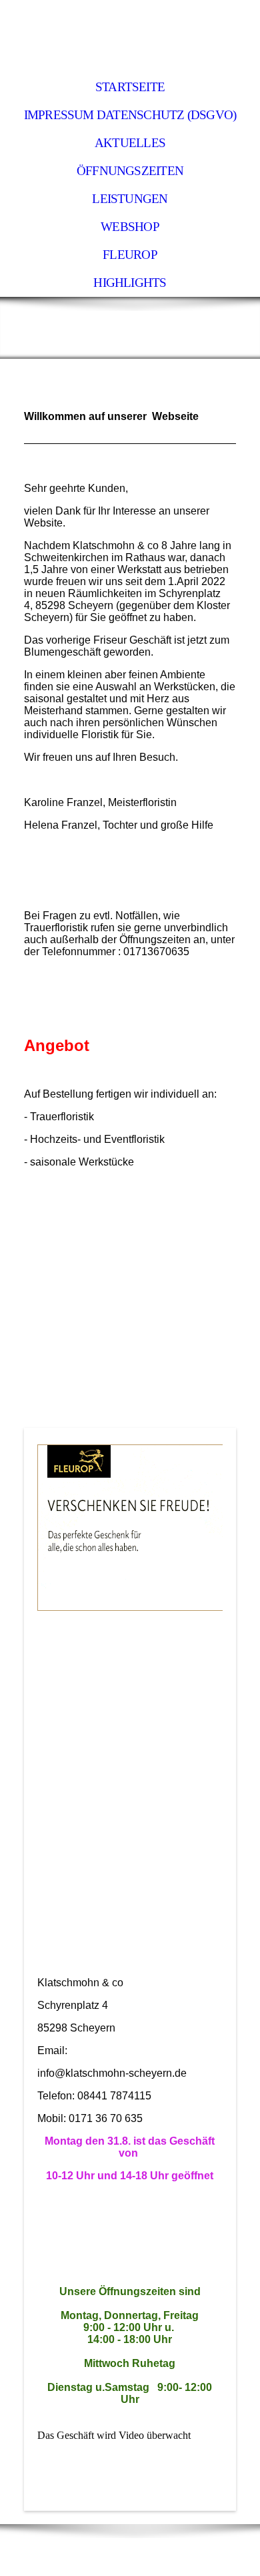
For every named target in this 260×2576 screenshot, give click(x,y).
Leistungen (130, 199)
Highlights (130, 283)
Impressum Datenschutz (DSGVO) (130, 115)
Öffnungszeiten (130, 171)
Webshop (130, 227)
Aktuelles (130, 143)
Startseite (130, 87)
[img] (130, 37)
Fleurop (130, 255)
